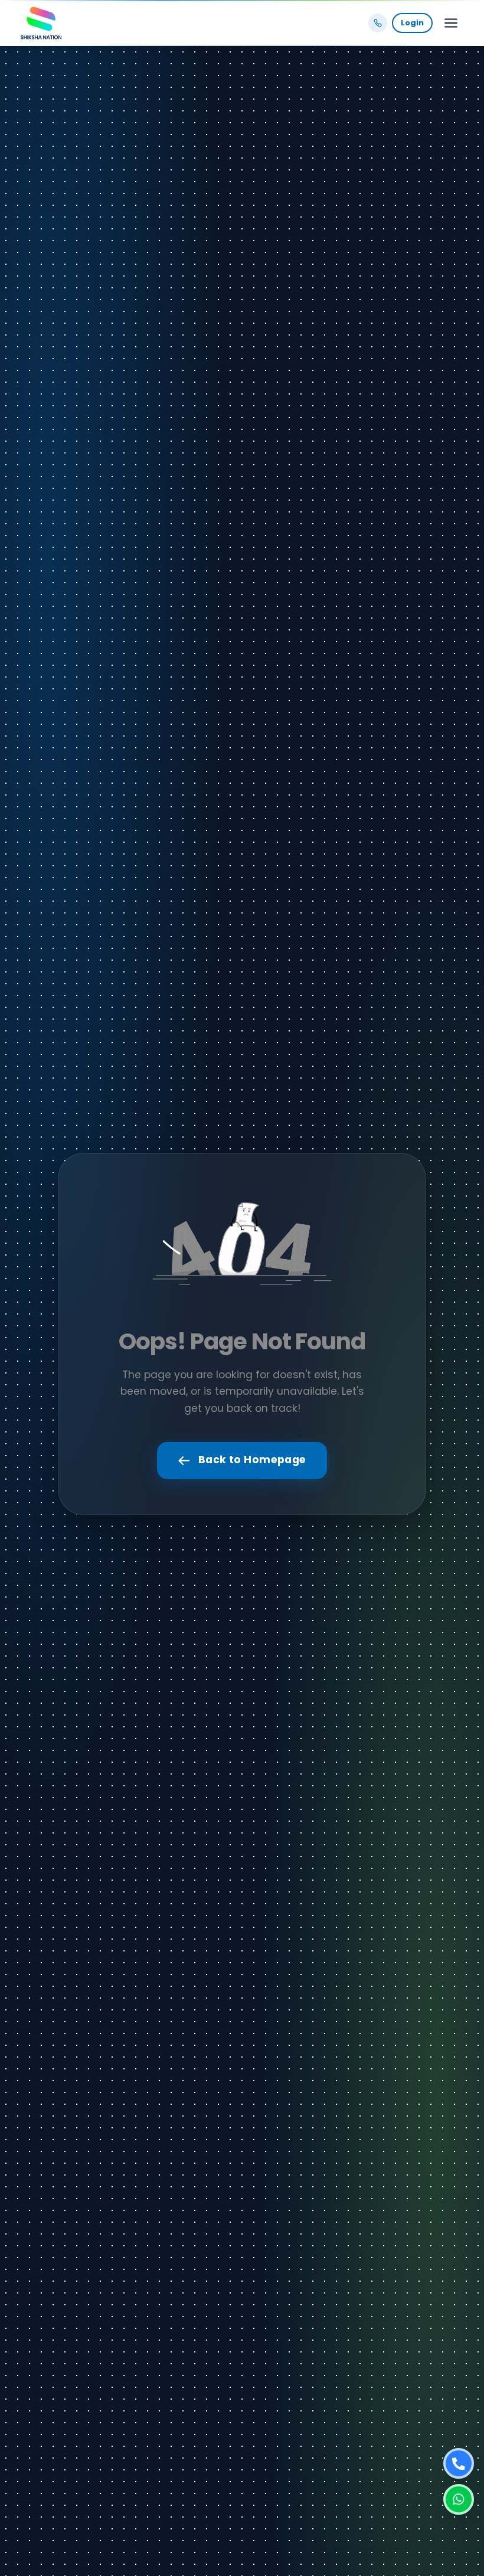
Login (412, 23)
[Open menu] (451, 23)
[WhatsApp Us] (459, 2499)
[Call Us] (459, 2463)
